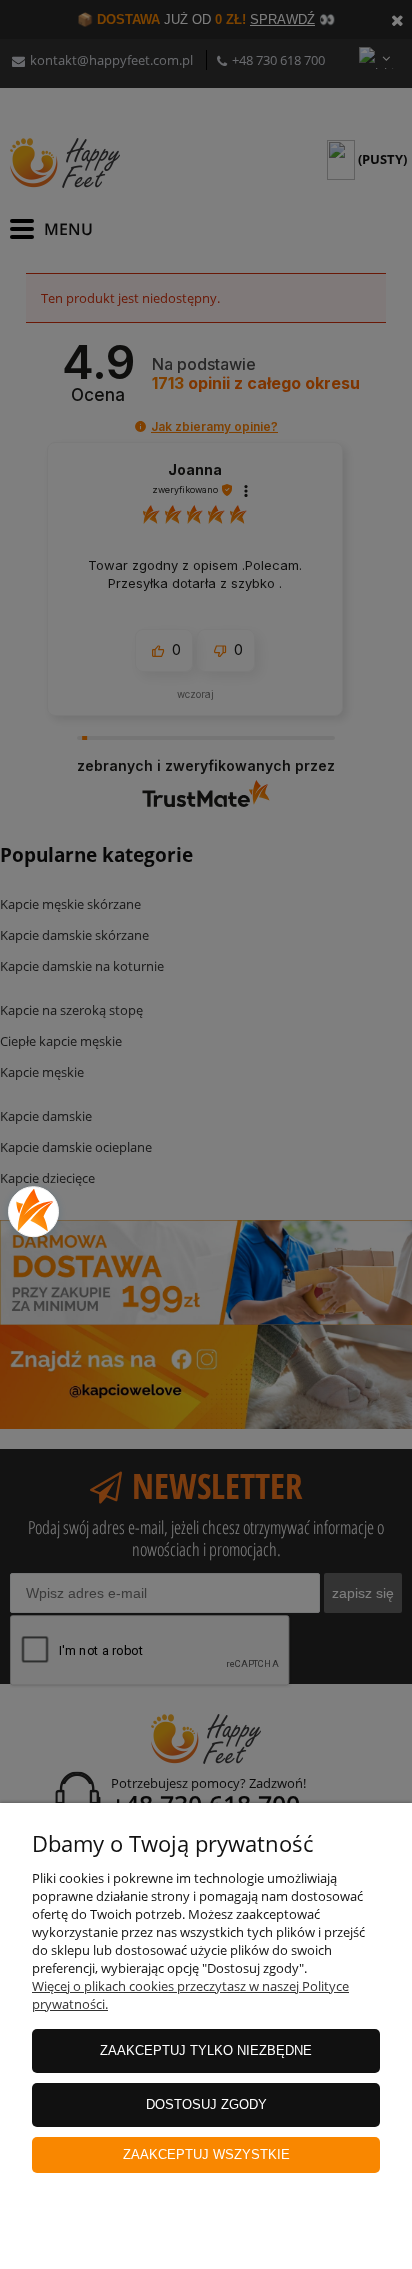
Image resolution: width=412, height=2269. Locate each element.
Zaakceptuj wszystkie (206, 2154)
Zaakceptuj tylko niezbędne (206, 2050)
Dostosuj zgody (206, 2104)
